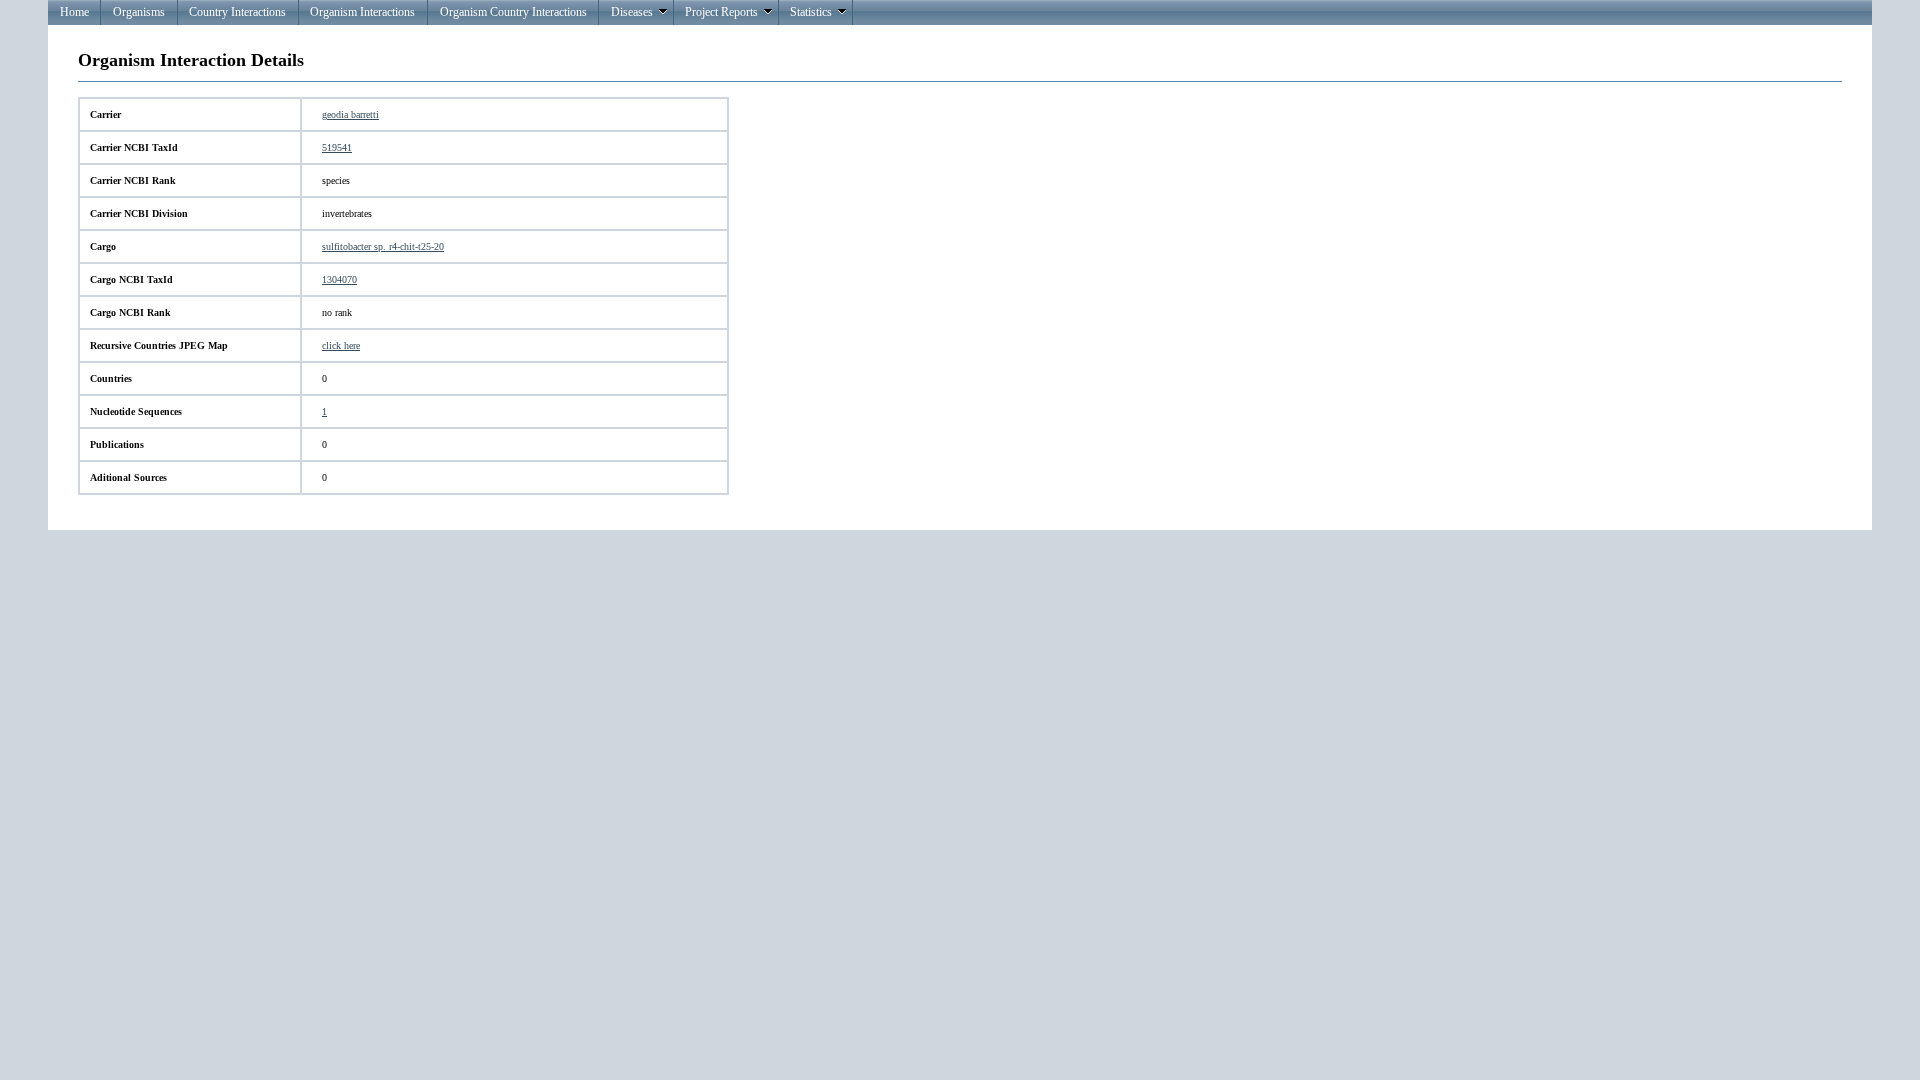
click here (341, 345)
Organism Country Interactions (513, 12)
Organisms (139, 12)
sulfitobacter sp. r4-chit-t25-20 (383, 246)
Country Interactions (237, 12)
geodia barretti (350, 114)
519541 (337, 147)
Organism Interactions (362, 12)
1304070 (339, 279)
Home (74, 12)
